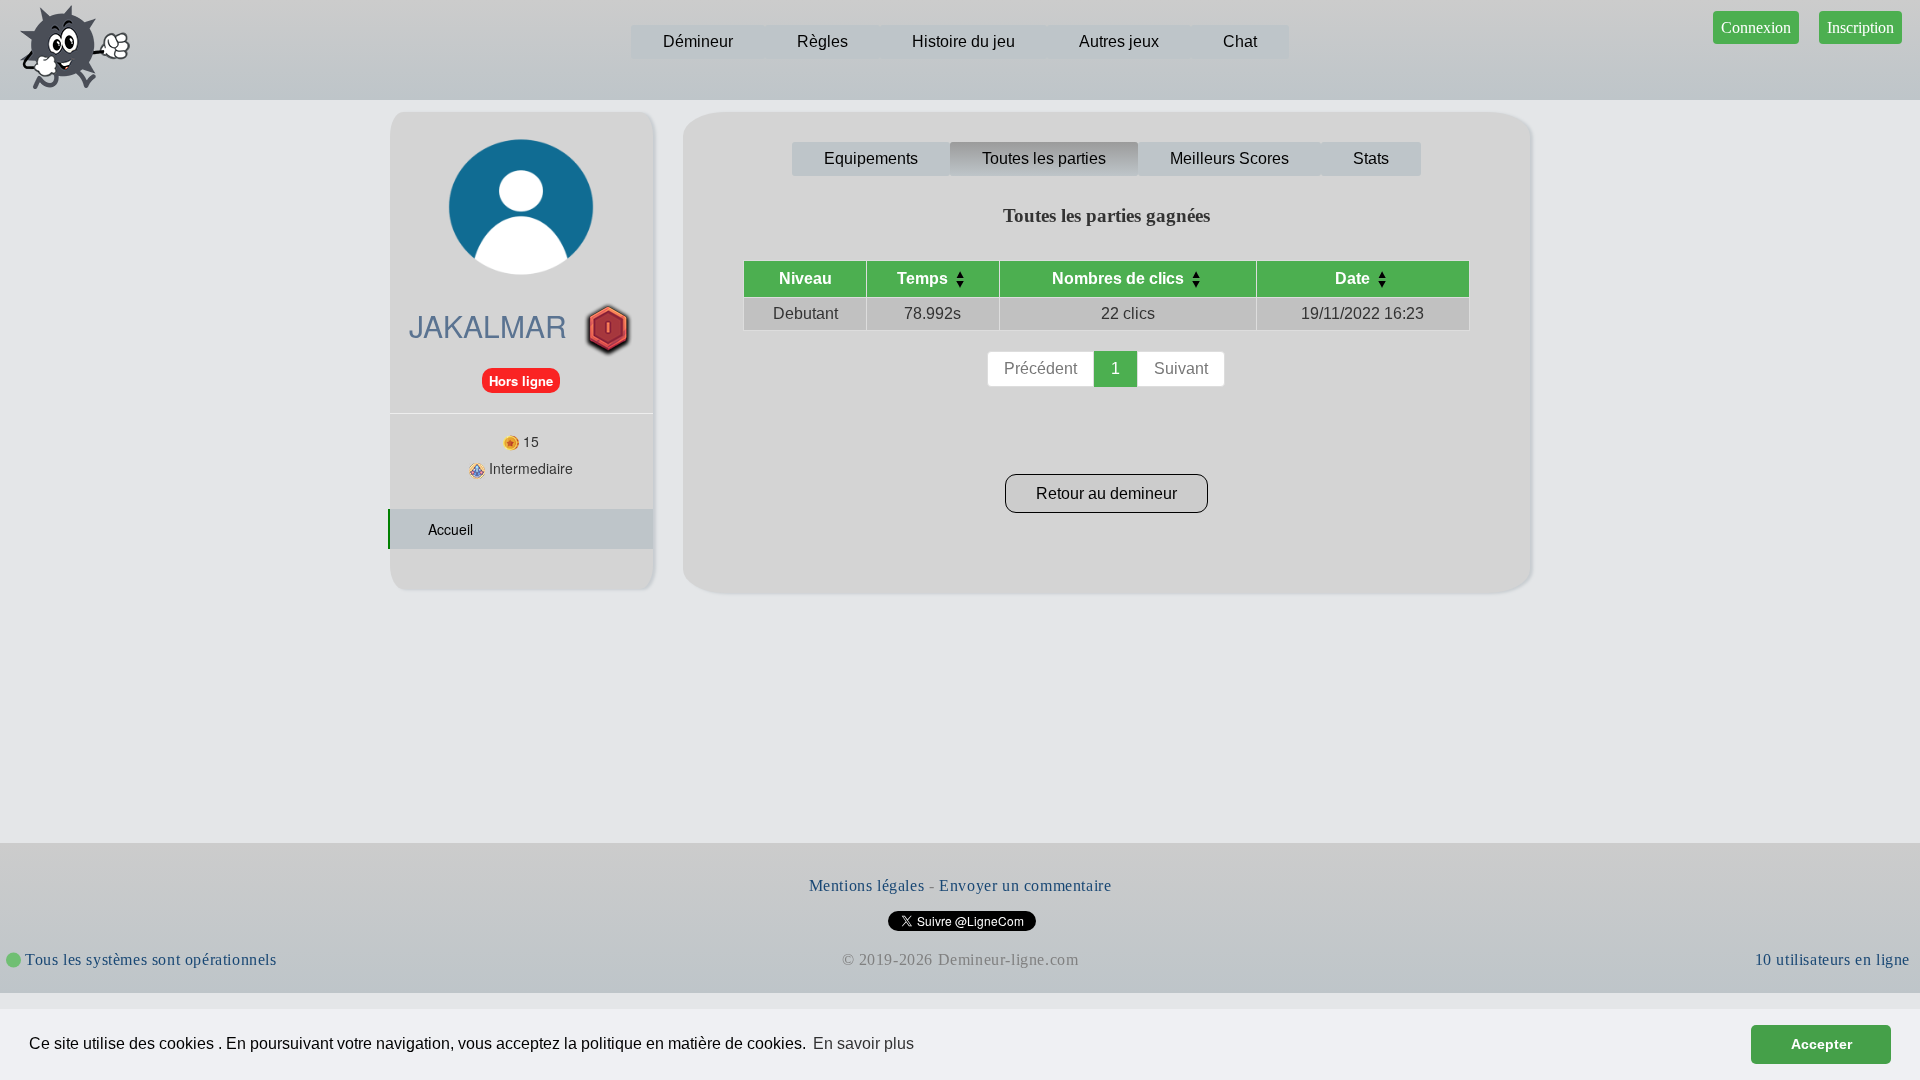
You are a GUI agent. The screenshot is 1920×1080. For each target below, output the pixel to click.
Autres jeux (1119, 41)
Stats (1371, 158)
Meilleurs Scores (1229, 158)
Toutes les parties (1044, 158)
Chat (1240, 41)
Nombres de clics (1120, 278)
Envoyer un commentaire (1025, 885)
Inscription (1860, 27)
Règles (822, 41)
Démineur (698, 41)
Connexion (1756, 27)
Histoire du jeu (963, 41)
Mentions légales (867, 885)
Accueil (448, 529)
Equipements (871, 158)
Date (1354, 278)
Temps (924, 278)
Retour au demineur (1106, 493)
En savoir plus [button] (863, 1043)
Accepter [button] (1821, 1044)
